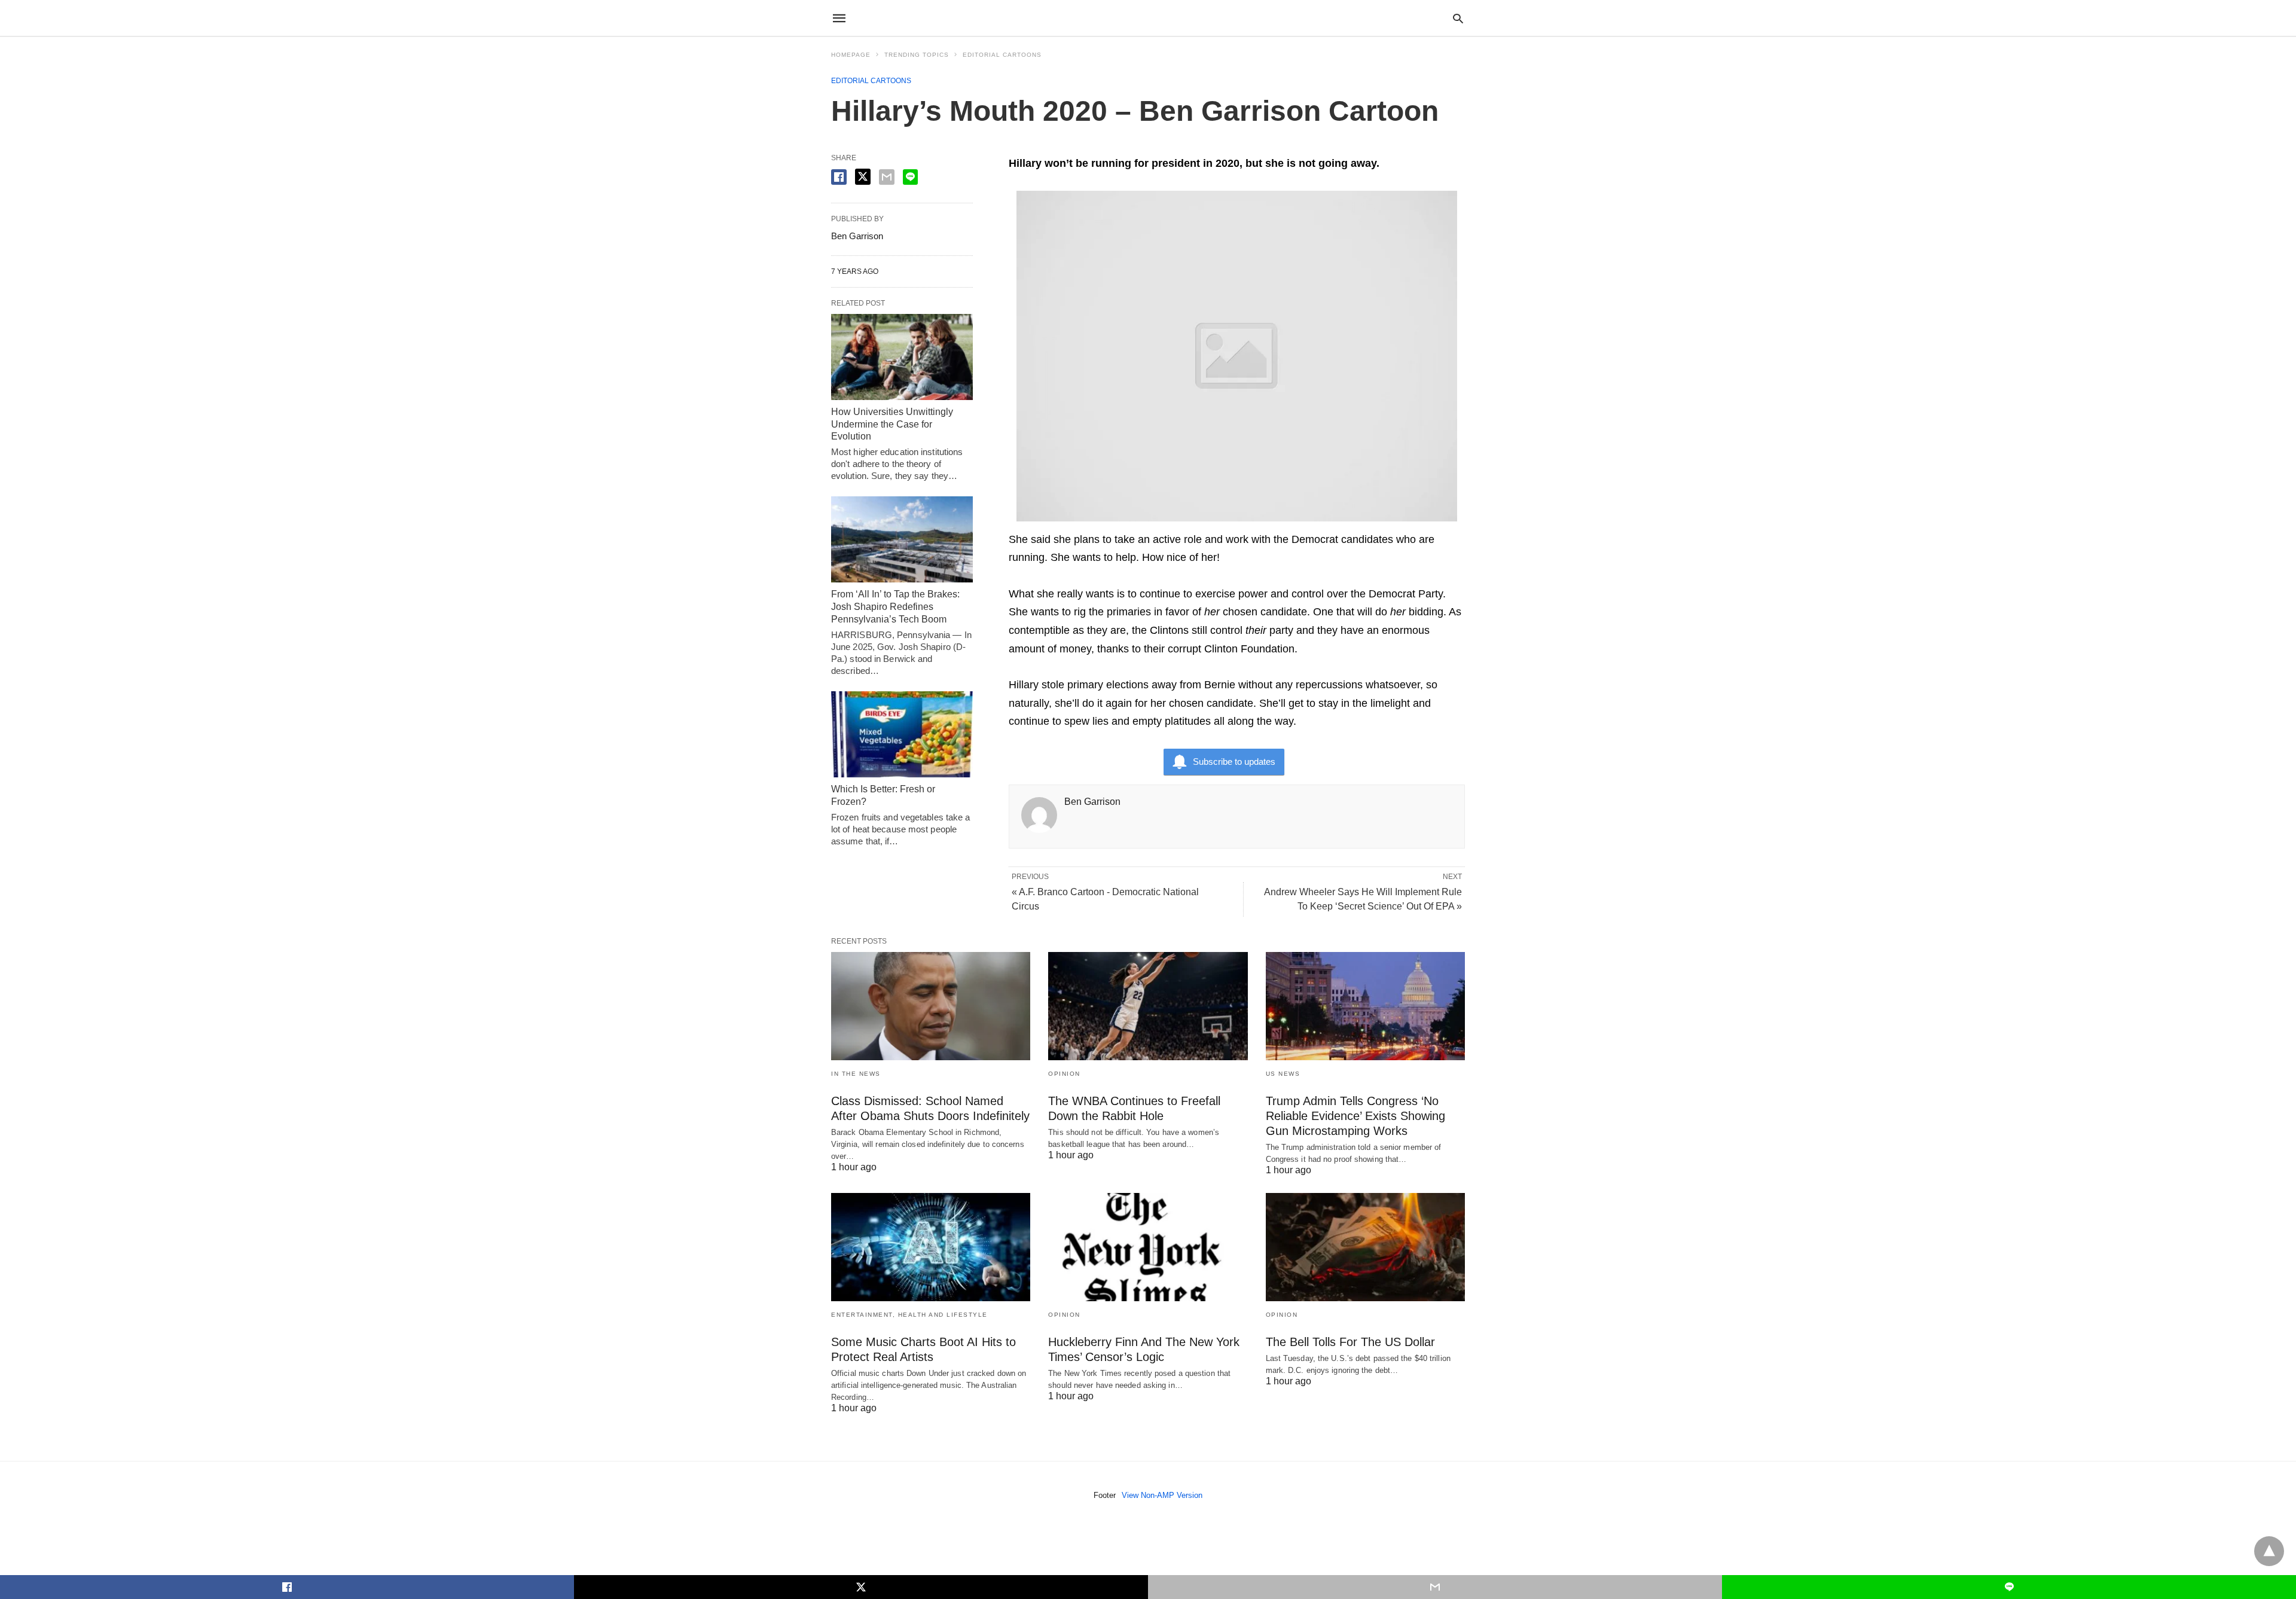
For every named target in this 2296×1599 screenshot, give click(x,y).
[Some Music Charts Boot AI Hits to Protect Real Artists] (931, 1247)
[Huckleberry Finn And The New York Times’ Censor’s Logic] (1148, 1247)
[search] (1458, 18)
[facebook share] (839, 177)
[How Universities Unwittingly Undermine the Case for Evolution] (902, 357)
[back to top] (2269, 1551)
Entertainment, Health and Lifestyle (909, 1315)
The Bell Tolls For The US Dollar (1350, 1342)
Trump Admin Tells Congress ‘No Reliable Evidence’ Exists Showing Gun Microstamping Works (1355, 1116)
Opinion (1064, 1074)
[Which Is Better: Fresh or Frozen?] (902, 734)
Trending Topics (917, 55)
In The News (856, 1074)
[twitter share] (863, 177)
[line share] (910, 177)
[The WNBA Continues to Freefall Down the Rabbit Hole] (1148, 1006)
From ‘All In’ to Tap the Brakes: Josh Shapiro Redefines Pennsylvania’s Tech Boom (895, 607)
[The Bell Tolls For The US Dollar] (1365, 1247)
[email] (1435, 1587)
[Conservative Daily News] (1147, 18)
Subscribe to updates (1234, 762)
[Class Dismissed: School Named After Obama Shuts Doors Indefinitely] (931, 1006)
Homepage (851, 55)
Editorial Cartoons (1002, 55)
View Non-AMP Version (1162, 1495)
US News (1283, 1074)
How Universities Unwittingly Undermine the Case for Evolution (892, 424)
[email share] (887, 177)
